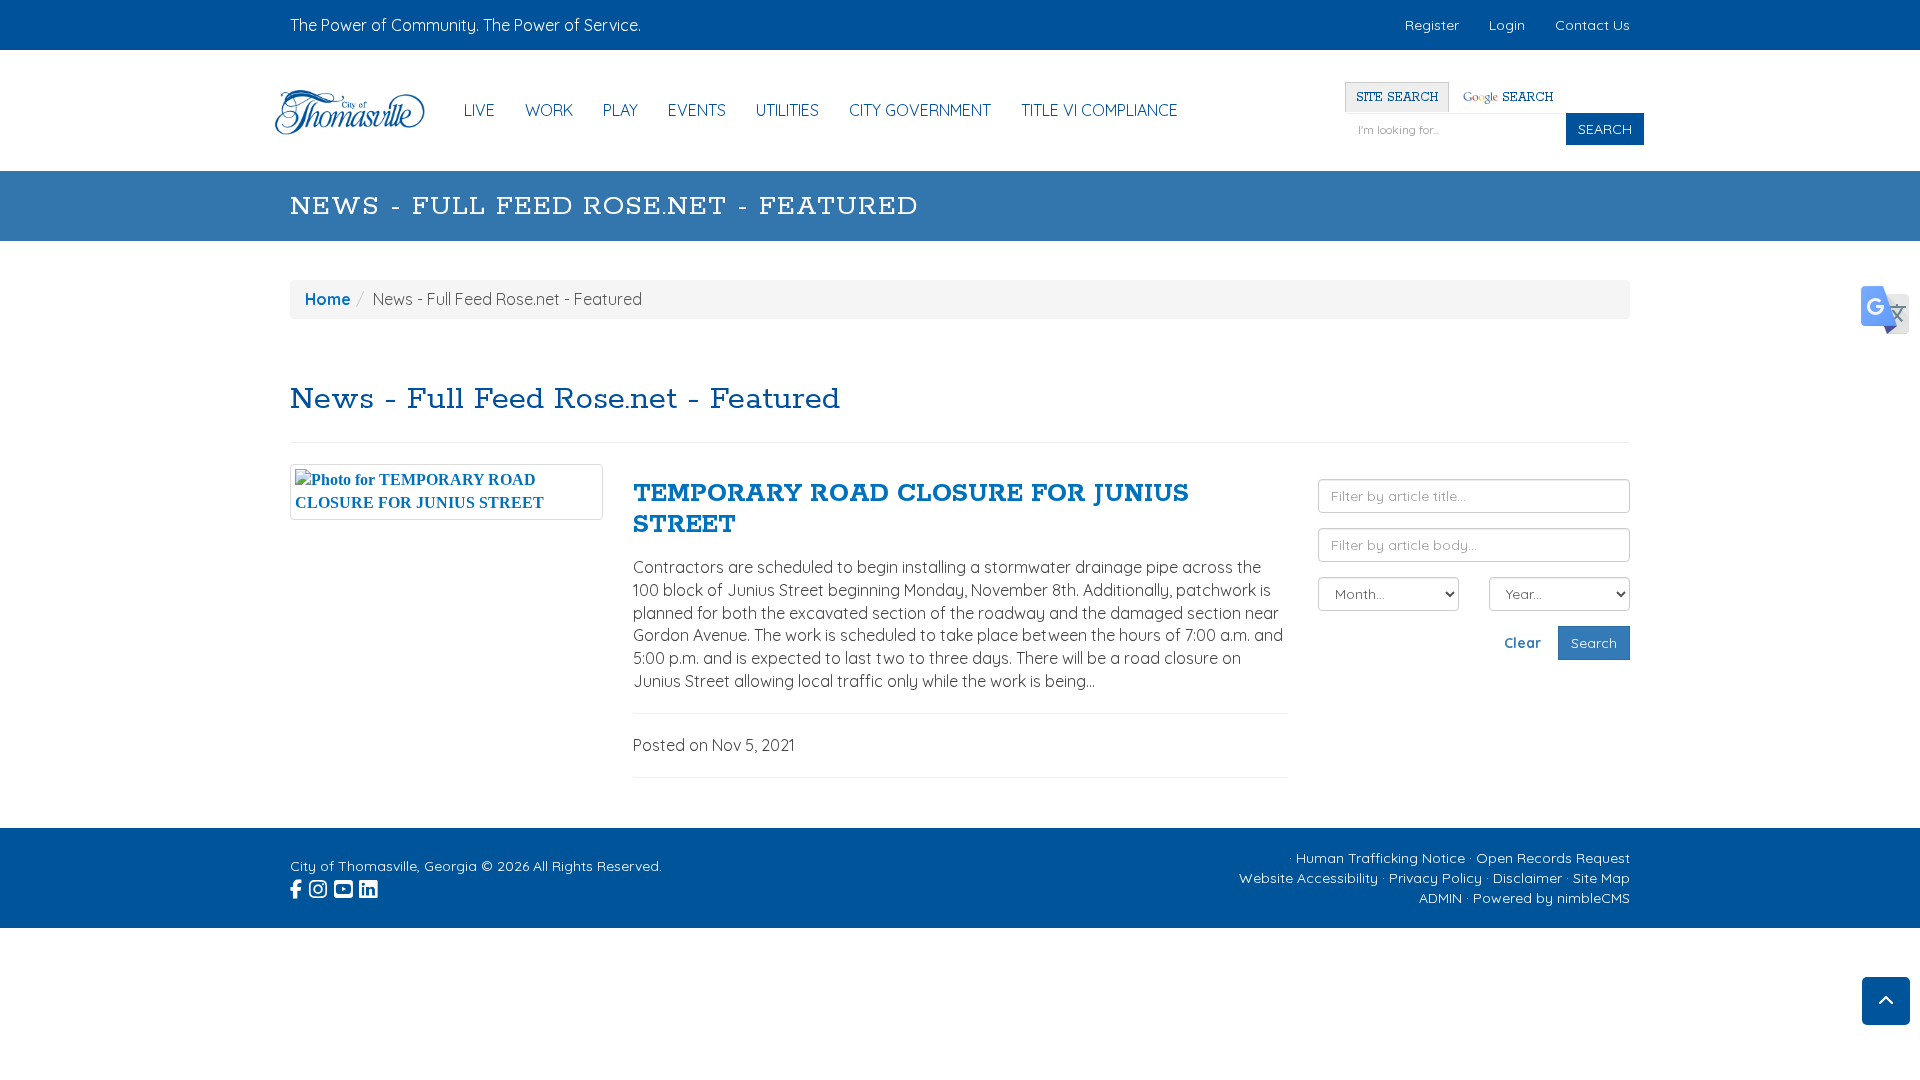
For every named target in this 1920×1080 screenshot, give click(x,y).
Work (549, 110)
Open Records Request (1553, 858)
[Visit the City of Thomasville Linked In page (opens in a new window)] (369, 886)
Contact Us (1592, 25)
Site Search (1397, 97)
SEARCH (1605, 129)
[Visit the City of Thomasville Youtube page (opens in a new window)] (344, 886)
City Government (920, 110)
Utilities (787, 110)
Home (328, 299)
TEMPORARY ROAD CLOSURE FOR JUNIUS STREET (911, 509)
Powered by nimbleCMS (1551, 898)
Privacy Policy (1435, 878)
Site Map (1601, 878)
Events (697, 110)
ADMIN (1440, 898)
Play (620, 110)
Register (1432, 25)
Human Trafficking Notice (1380, 858)
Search (1525, 97)
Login (1507, 25)
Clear (1522, 643)
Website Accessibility (1308, 878)
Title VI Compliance (1099, 110)
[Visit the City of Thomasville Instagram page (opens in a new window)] (319, 886)
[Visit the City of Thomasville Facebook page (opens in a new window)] (297, 886)
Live (479, 110)
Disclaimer (1527, 878)
